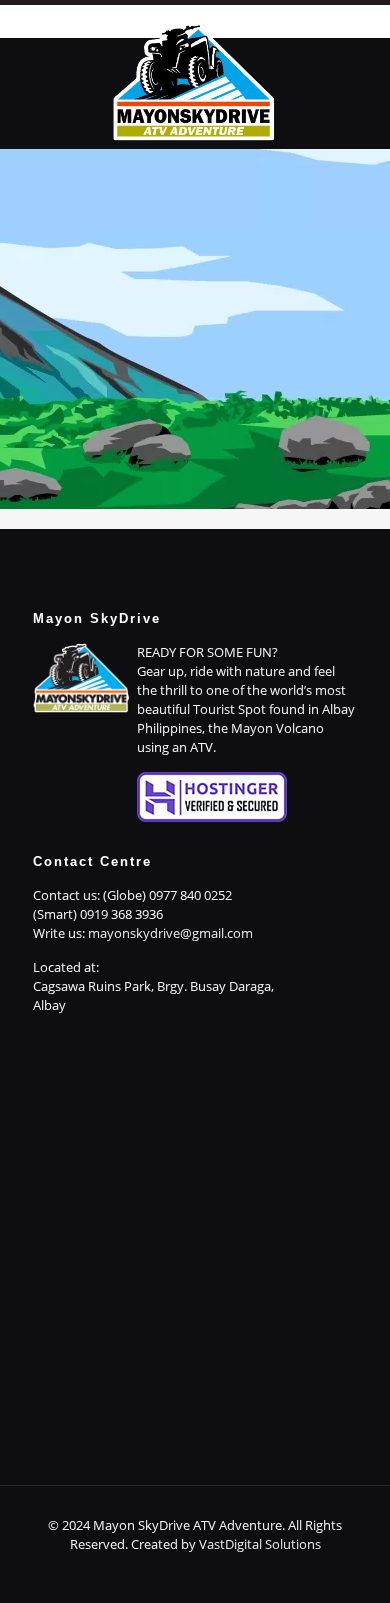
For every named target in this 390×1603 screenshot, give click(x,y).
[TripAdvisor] (262, 1572)
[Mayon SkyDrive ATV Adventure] (195, 79)
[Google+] (154, 1572)
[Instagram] (235, 1572)
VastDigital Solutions (260, 1544)
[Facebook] (127, 1572)
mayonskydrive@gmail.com (170, 933)
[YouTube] (208, 1572)
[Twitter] (181, 1572)
